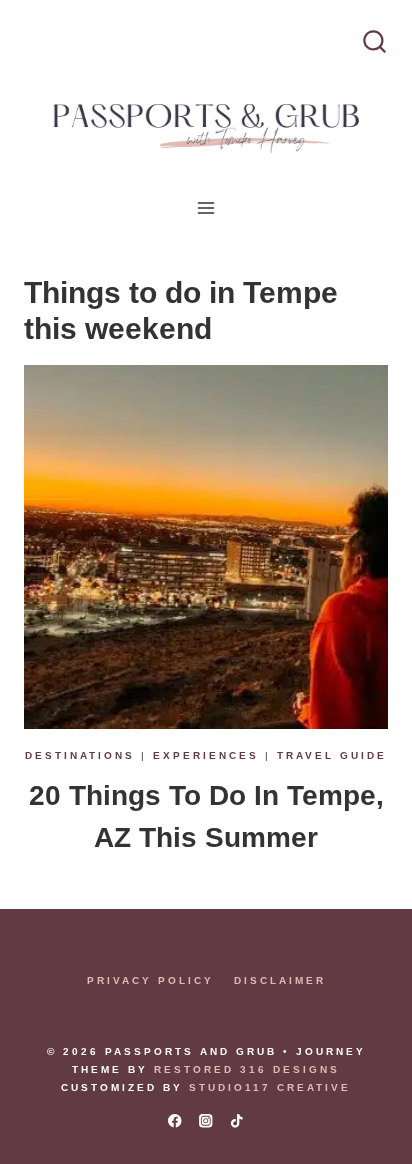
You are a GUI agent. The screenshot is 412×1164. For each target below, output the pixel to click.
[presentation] (206, 547)
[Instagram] (206, 1120)
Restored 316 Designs (247, 1069)
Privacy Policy (150, 980)
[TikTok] (237, 1120)
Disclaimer (280, 980)
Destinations (80, 755)
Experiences (206, 755)
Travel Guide (332, 755)
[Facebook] (174, 1120)
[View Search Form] (374, 42)
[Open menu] (206, 208)
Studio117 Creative (270, 1087)
